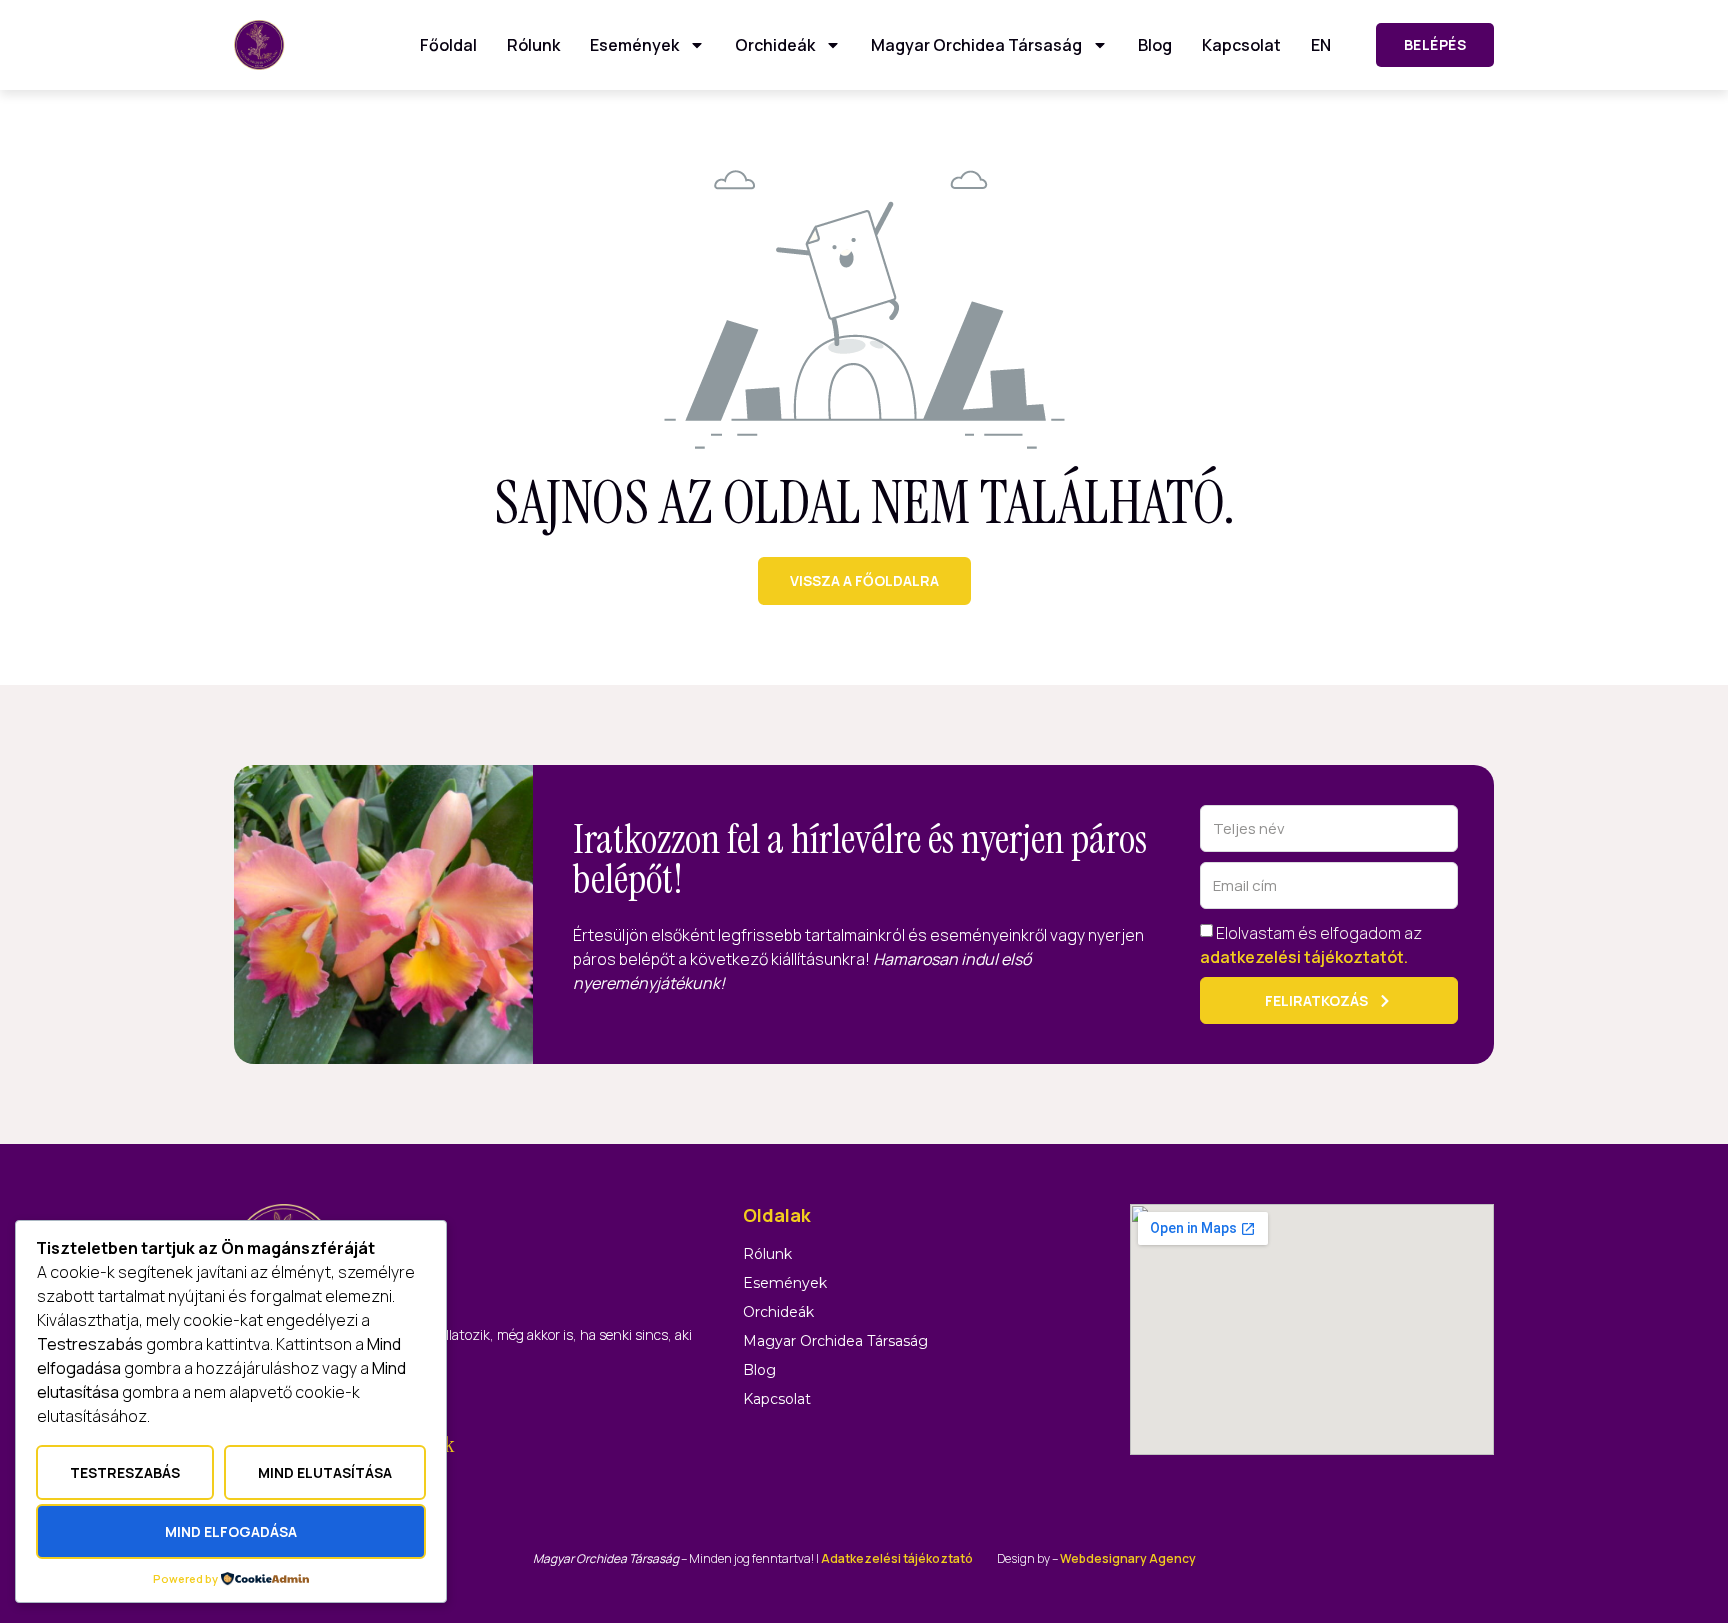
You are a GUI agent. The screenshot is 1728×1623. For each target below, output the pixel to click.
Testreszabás (125, 1472)
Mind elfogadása (231, 1531)
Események (634, 45)
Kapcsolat (1241, 45)
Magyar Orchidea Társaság (976, 45)
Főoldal (448, 45)
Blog (1155, 45)
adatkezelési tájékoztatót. (1304, 957)
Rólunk (533, 45)
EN (1321, 45)
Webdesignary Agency (1128, 1558)
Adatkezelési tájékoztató (897, 1558)
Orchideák (775, 45)
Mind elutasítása (325, 1472)
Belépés (1435, 44)
